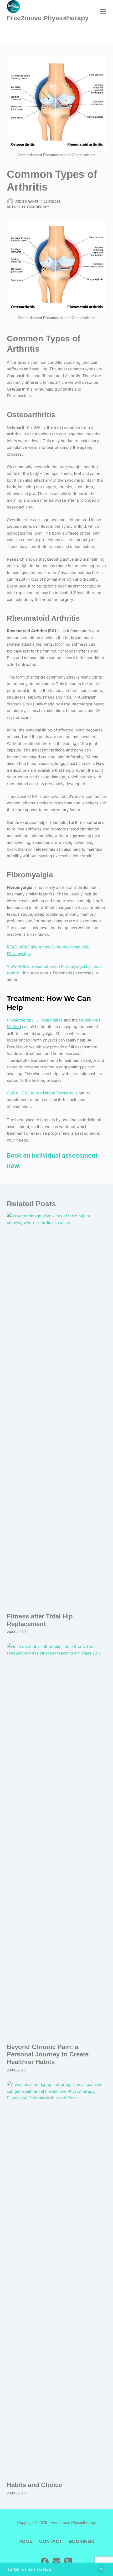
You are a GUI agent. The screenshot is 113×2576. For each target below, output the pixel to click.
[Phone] (68, 2562)
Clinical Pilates (49, 1020)
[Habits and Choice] (56, 2279)
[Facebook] (45, 2562)
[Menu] (103, 12)
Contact (51, 2541)
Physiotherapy (36, 207)
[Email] (56, 2562)
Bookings (81, 2541)
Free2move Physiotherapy (48, 18)
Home (25, 2541)
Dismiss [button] (101, 2569)
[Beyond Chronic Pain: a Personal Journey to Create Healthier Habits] (56, 1841)
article (14, 207)
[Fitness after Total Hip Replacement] (56, 1410)
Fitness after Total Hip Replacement (40, 1620)
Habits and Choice (34, 2485)
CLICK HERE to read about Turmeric (40, 1093)
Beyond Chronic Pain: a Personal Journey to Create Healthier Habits (48, 2054)
